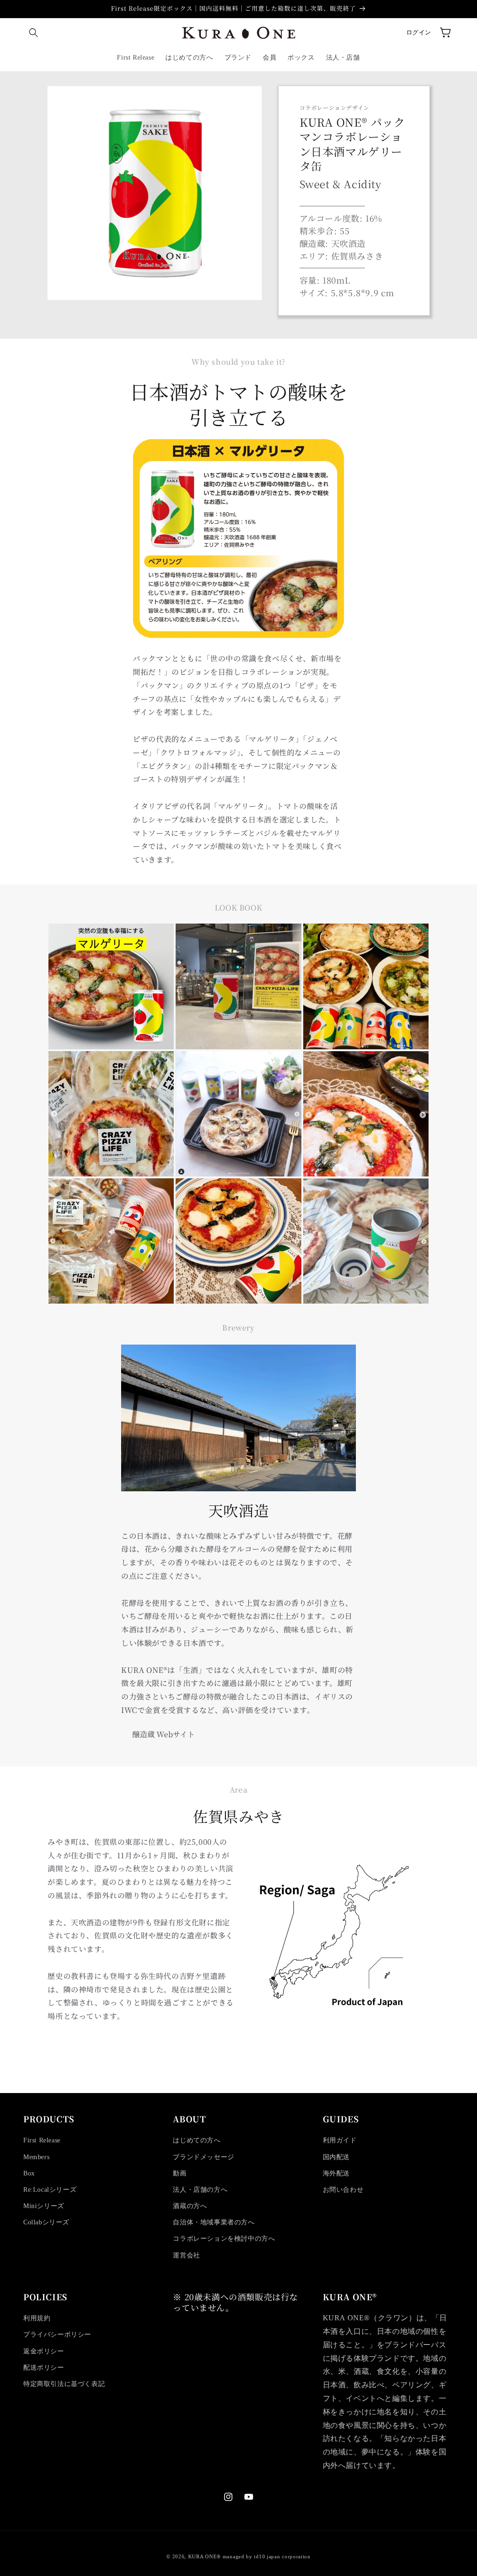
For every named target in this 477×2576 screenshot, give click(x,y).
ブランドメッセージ (203, 2157)
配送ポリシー (44, 2368)
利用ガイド (340, 2140)
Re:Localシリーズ (50, 2190)
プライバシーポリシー (57, 2335)
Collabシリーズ (46, 2222)
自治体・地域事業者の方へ (214, 2222)
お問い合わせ (343, 2190)
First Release (42, 2140)
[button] (34, 33)
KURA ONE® (204, 2556)
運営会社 (186, 2255)
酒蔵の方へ (190, 2206)
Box (29, 2173)
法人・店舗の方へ (200, 2190)
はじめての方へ (197, 2140)
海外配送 (336, 2173)
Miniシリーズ (44, 2206)
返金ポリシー (44, 2351)
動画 (180, 2173)
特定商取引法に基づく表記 (64, 2384)
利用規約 (37, 2318)
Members (36, 2157)
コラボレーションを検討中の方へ (224, 2239)
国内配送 (336, 2157)
